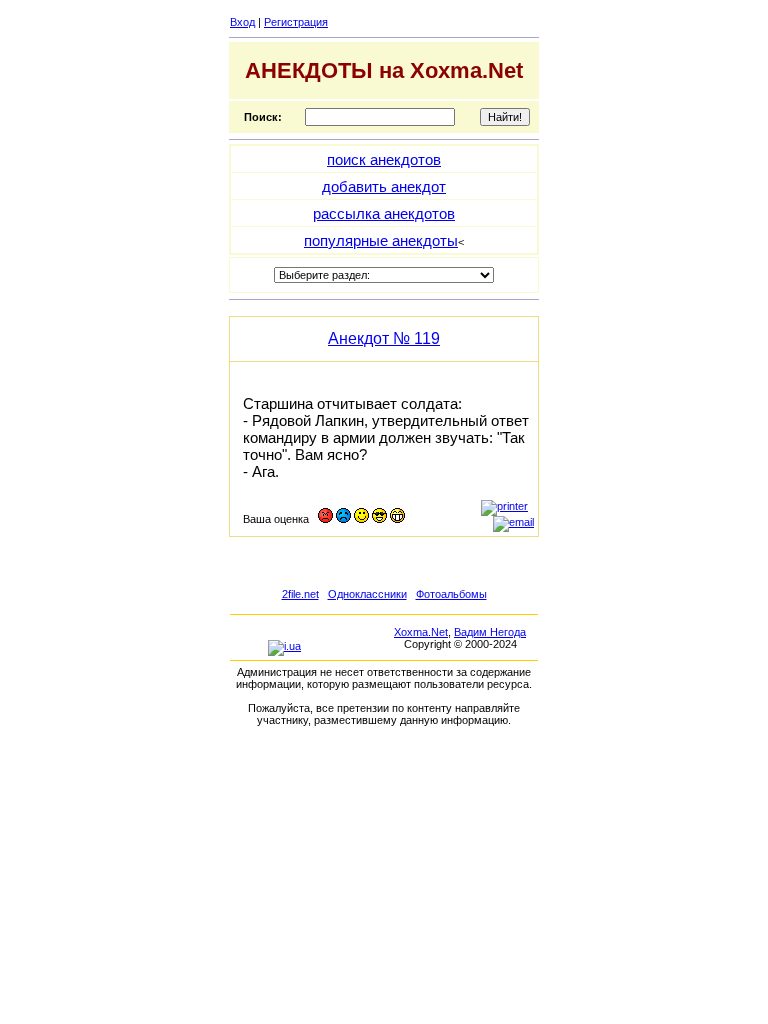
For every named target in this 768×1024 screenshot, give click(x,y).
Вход (242, 22)
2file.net (300, 594)
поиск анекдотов (384, 159)
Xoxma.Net (421, 632)
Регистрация (296, 22)
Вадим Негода (490, 632)
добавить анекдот (384, 186)
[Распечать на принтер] (504, 506)
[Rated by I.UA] (284, 646)
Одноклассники (367, 594)
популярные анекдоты (381, 240)
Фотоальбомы (451, 594)
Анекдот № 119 (384, 338)
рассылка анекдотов (384, 213)
